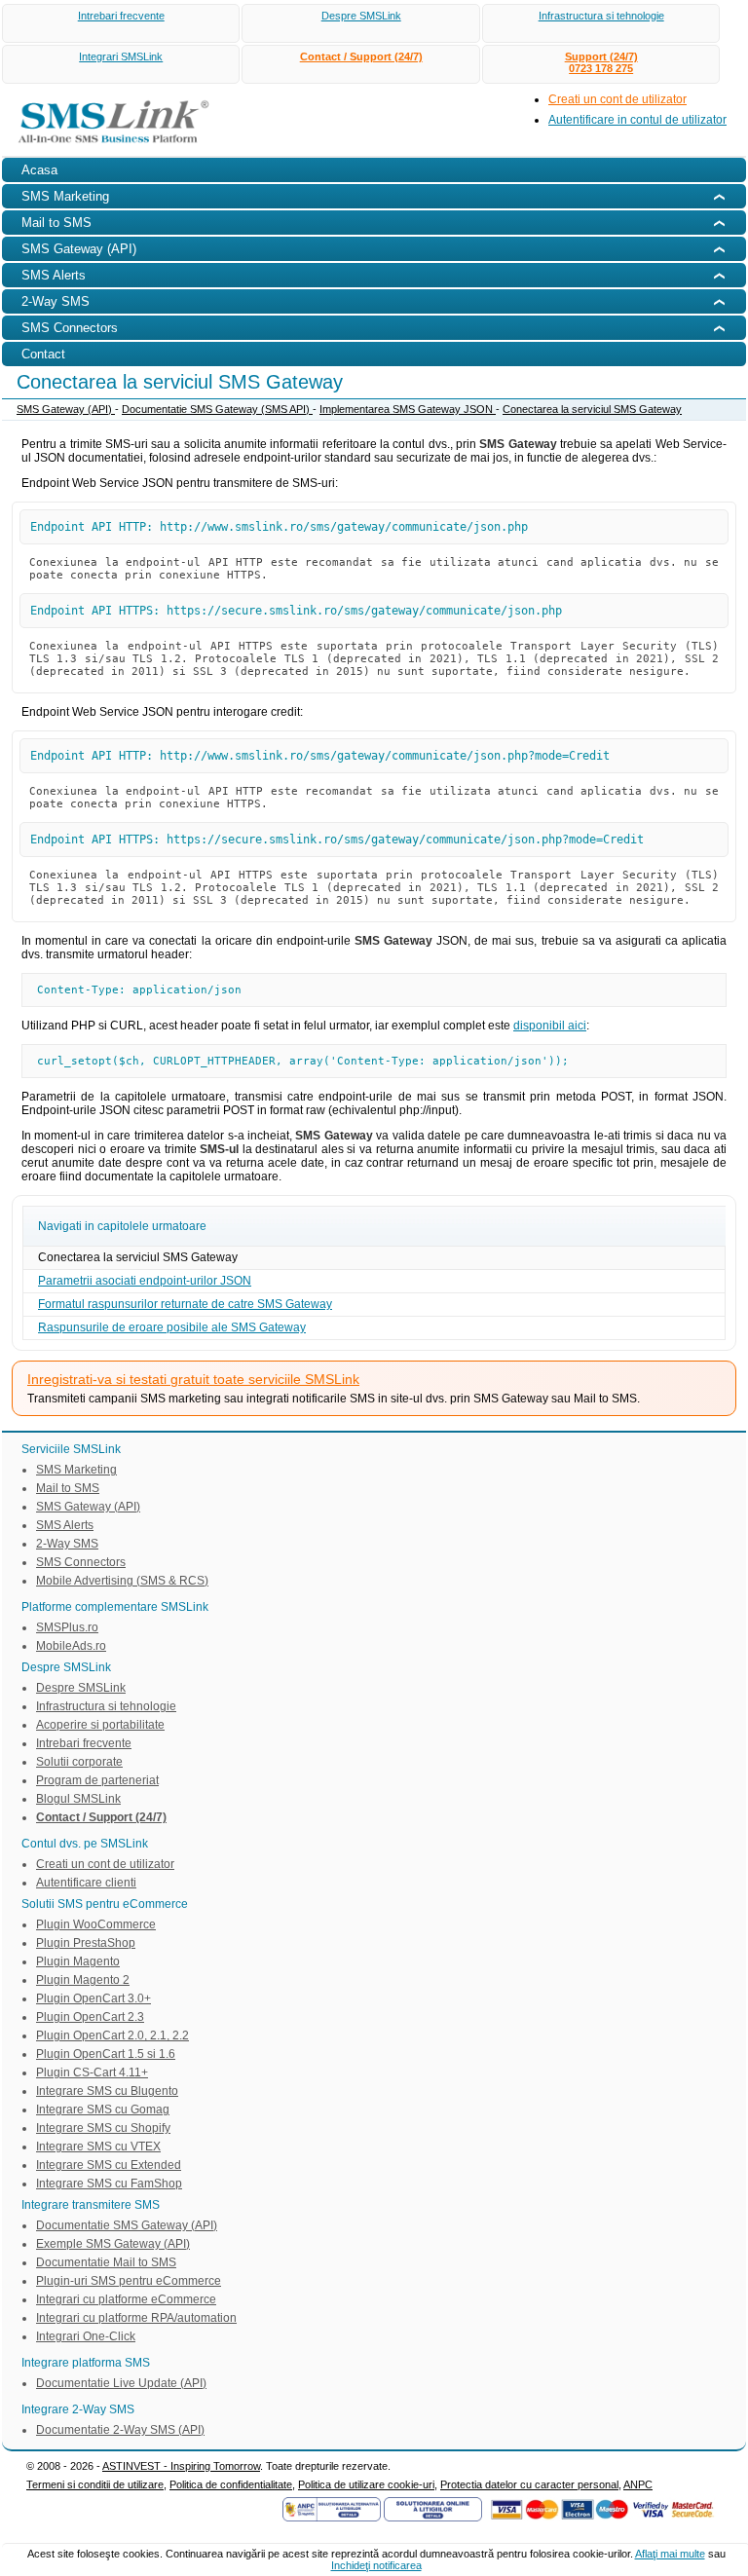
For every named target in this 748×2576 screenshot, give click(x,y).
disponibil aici (550, 1026)
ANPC (638, 2484)
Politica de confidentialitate (231, 2484)
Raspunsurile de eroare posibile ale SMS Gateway (172, 1327)
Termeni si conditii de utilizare (95, 2484)
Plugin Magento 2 (83, 1980)
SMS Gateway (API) (66, 409)
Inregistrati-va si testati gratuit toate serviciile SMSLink (193, 1379)
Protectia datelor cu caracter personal (529, 2484)
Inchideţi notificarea (376, 2565)
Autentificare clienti (86, 1883)
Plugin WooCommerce (96, 1924)
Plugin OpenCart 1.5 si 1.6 (106, 2054)
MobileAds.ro (71, 1646)
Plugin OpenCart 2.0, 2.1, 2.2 (112, 2035)
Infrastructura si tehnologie (601, 16)
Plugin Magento (78, 1961)
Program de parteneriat (97, 1780)
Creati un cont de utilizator (617, 99)
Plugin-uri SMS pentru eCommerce (129, 2281)
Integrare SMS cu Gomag (103, 2109)
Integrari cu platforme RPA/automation (136, 2318)
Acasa (39, 170)
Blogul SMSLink (78, 1799)
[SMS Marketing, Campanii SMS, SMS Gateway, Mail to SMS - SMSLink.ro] (107, 147)
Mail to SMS (68, 1488)
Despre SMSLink (361, 16)
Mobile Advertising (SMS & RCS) (122, 1581)
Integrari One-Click (86, 2336)
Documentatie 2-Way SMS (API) (120, 2430)
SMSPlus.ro (67, 1627)
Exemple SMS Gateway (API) (113, 2244)
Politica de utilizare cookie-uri (366, 2484)
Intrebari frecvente (121, 16)
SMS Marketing (76, 1470)
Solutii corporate (79, 1762)
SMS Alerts (65, 1525)
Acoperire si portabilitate (100, 1725)
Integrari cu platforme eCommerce (126, 2299)
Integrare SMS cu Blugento (107, 2091)
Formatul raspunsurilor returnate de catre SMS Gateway (185, 1304)
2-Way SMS (67, 1544)
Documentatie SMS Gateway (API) (127, 2225)
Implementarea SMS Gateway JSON (408, 409)
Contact (43, 354)
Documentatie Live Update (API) (121, 2383)
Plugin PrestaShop (86, 1943)
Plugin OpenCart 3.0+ (93, 1998)
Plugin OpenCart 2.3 (90, 2017)
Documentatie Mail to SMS (106, 2262)
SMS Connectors (81, 1562)
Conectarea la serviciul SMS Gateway (592, 409)
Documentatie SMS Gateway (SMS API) (217, 409)
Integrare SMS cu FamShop (109, 2184)
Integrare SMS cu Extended (109, 2165)
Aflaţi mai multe (670, 2554)
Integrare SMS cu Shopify (103, 2128)
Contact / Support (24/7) (361, 56)
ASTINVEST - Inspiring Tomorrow (181, 2466)
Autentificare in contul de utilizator (637, 120)
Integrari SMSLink (121, 56)
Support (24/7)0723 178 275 (601, 62)
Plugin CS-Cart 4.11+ (92, 2072)
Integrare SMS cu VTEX (98, 2147)
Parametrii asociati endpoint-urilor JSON (145, 1281)
